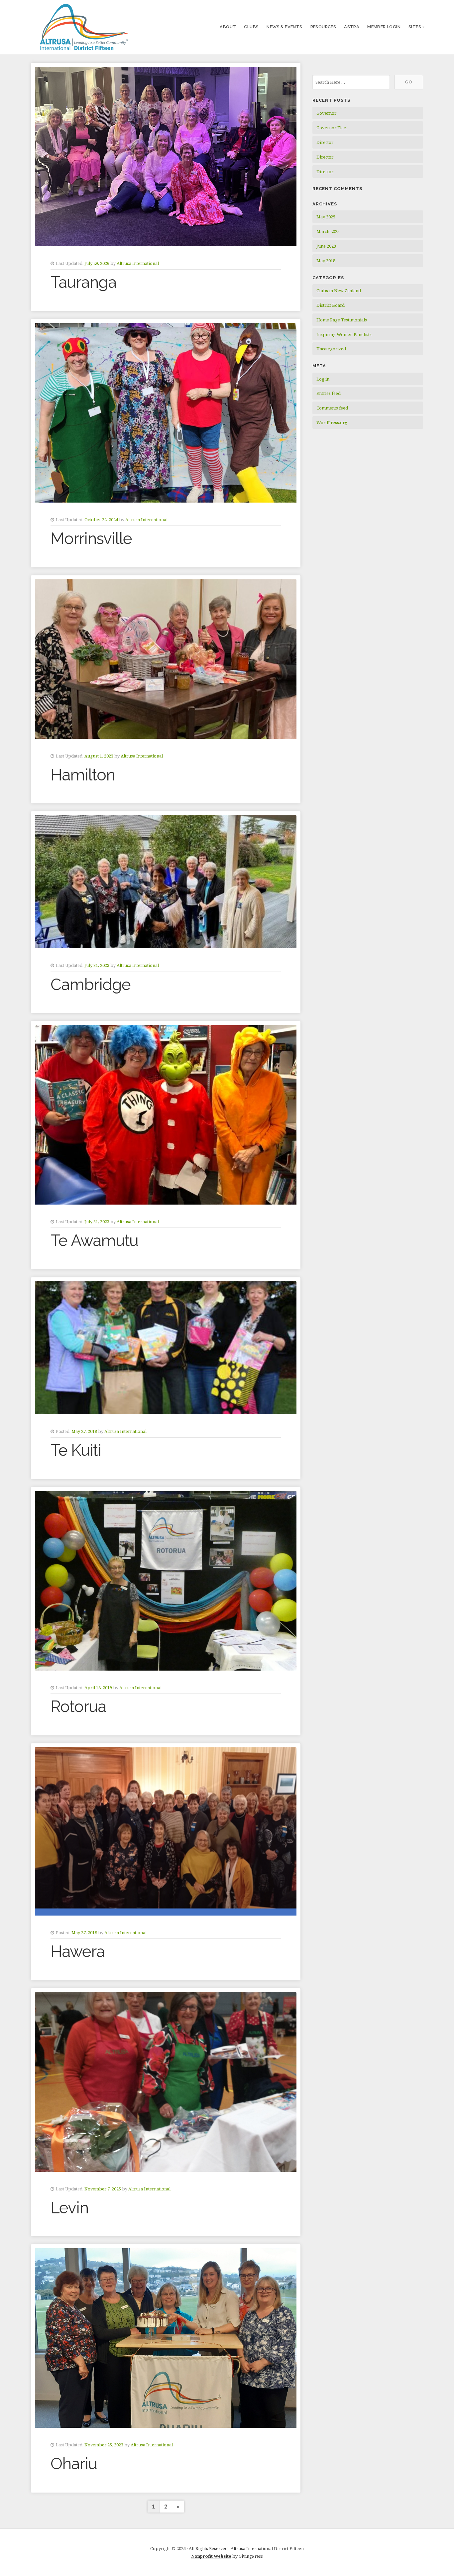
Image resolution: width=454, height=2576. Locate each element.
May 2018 (326, 261)
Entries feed (329, 393)
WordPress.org (332, 422)
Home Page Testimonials (342, 320)
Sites (415, 27)
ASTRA (352, 27)
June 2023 (326, 246)
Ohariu (74, 2464)
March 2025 (328, 231)
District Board (331, 305)
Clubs (251, 27)
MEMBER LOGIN (384, 27)
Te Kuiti (76, 1450)
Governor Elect (332, 128)
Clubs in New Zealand (339, 291)
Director (325, 142)
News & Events (284, 27)
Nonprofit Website (211, 2556)
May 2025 (326, 217)
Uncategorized (331, 349)
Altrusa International (138, 263)
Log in (323, 379)
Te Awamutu (94, 1240)
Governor (326, 113)
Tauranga (83, 282)
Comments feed (332, 408)
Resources (323, 27)
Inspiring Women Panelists (344, 334)
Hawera (78, 1951)
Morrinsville (91, 538)
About (228, 27)
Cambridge (91, 985)
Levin (69, 2208)
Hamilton (83, 775)
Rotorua (78, 1706)
